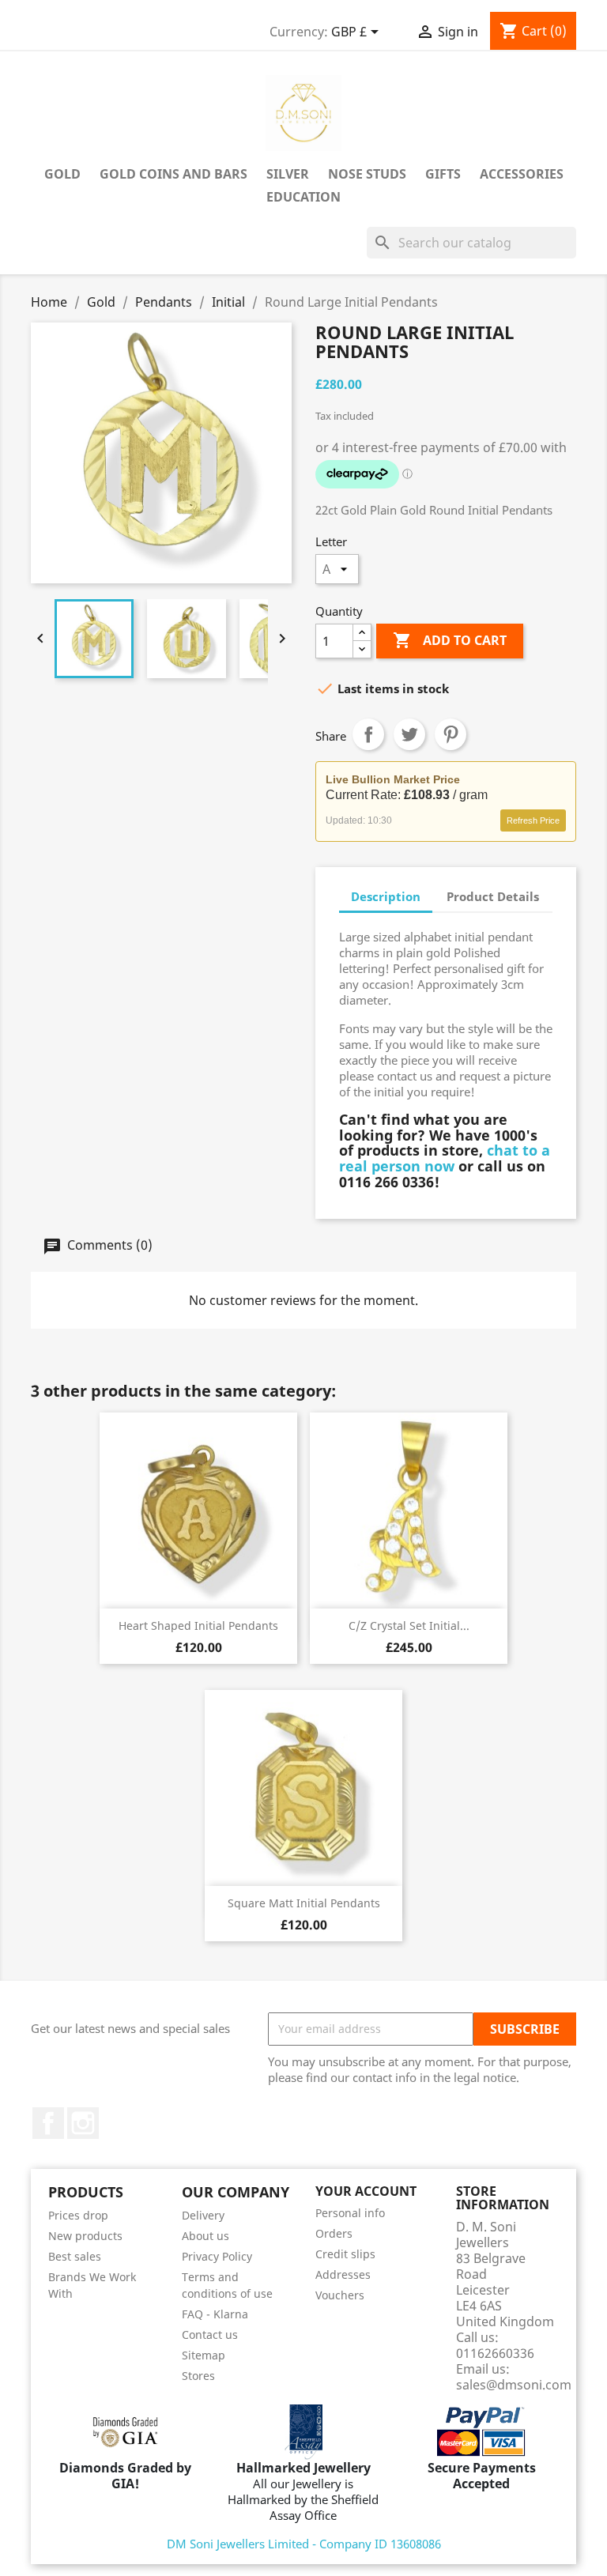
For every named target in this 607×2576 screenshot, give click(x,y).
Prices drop (78, 2215)
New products (85, 2236)
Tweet (409, 734)
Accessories (522, 174)
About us (205, 2236)
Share (368, 734)
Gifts (443, 174)
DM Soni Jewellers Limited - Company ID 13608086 (304, 2544)
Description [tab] (386, 896)
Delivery (203, 2215)
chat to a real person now (445, 1158)
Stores (198, 2376)
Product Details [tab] (493, 896)
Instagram (83, 2123)
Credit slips (345, 2254)
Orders (334, 2233)
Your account (366, 2191)
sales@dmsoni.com (514, 2385)
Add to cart (450, 640)
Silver (288, 174)
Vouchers (340, 2295)
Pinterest (451, 734)
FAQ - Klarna (215, 2314)
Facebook (48, 2123)
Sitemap (204, 2355)
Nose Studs (367, 174)
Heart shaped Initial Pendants (198, 1626)
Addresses (343, 2274)
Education (303, 197)
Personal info (350, 2213)
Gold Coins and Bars (173, 174)
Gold (62, 174)
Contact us (210, 2335)
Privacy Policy (217, 2256)
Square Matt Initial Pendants (304, 1903)
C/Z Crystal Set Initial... (409, 1626)
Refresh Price (533, 820)
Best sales (75, 2256)
